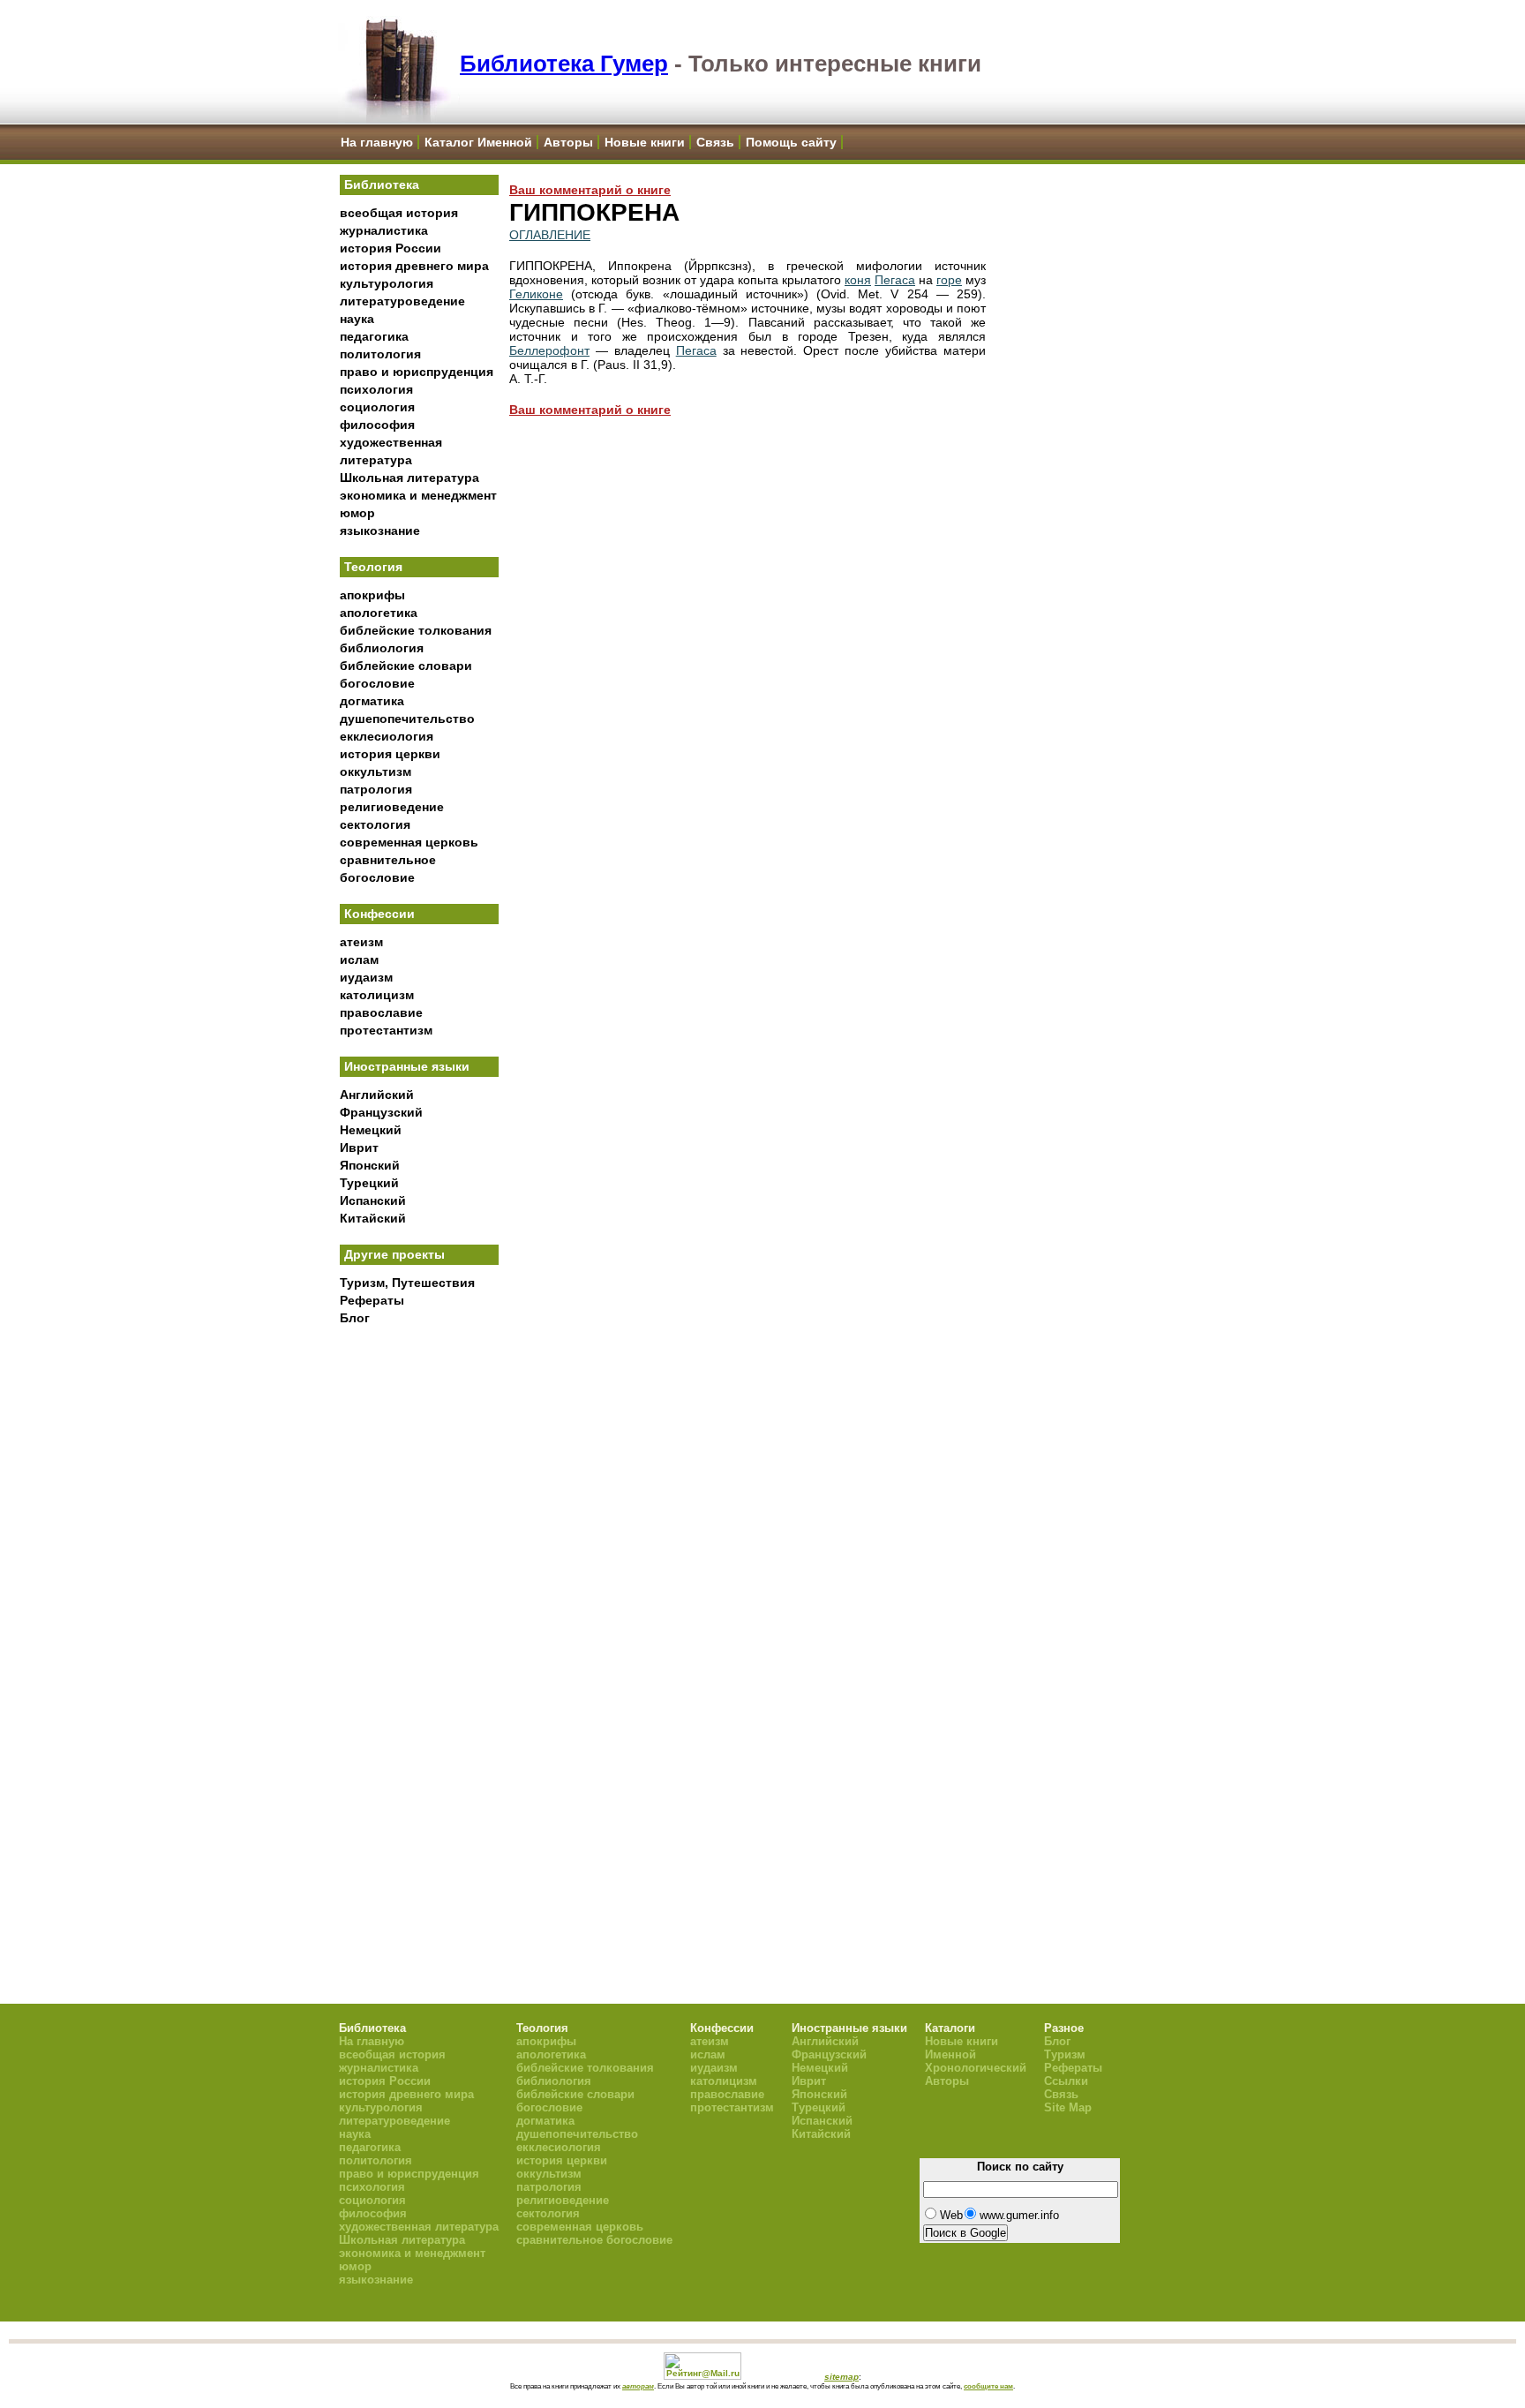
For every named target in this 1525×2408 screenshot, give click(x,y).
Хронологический (976, 2068)
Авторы (568, 142)
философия (377, 425)
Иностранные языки (407, 1066)
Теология (373, 567)
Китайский (373, 1218)
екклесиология (387, 736)
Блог (355, 1318)
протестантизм (386, 1030)
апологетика (379, 613)
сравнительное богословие (594, 2240)
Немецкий (371, 1130)
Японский (370, 1165)
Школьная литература (409, 478)
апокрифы (372, 595)
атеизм (361, 942)
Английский (377, 1095)
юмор (357, 513)
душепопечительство (407, 719)
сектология (375, 824)
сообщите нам (988, 2386)
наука (357, 319)
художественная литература (419, 2227)
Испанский (373, 1200)
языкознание (380, 531)
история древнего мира (414, 266)
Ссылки (1066, 2081)
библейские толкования (416, 630)
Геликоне (536, 294)
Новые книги (645, 142)
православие (381, 1012)
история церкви (390, 754)
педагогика (374, 336)
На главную (377, 142)
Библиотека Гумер (564, 64)
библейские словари (406, 666)
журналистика (384, 230)
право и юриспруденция (417, 372)
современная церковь (409, 842)
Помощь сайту (791, 142)
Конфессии (379, 914)
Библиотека (382, 184)
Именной (950, 2054)
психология (376, 389)
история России (391, 248)
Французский (381, 1112)
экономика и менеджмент (418, 495)
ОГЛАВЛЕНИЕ (550, 235)
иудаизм (366, 977)
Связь (715, 142)
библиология (382, 648)
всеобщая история (399, 213)
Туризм (1065, 2054)
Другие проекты (394, 1254)
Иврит (359, 1148)
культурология (387, 283)
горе (949, 280)
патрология (376, 789)
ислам (359, 959)
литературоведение (402, 301)
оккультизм (376, 771)
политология (380, 354)
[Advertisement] (419, 1625)
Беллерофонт (549, 350)
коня (858, 280)
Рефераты (372, 1300)
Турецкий (369, 1183)
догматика (372, 701)
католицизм (377, 995)
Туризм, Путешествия (407, 1283)
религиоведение (392, 807)
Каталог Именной (478, 142)
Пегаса (895, 280)
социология (377, 407)
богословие (377, 683)
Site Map (1068, 2107)
